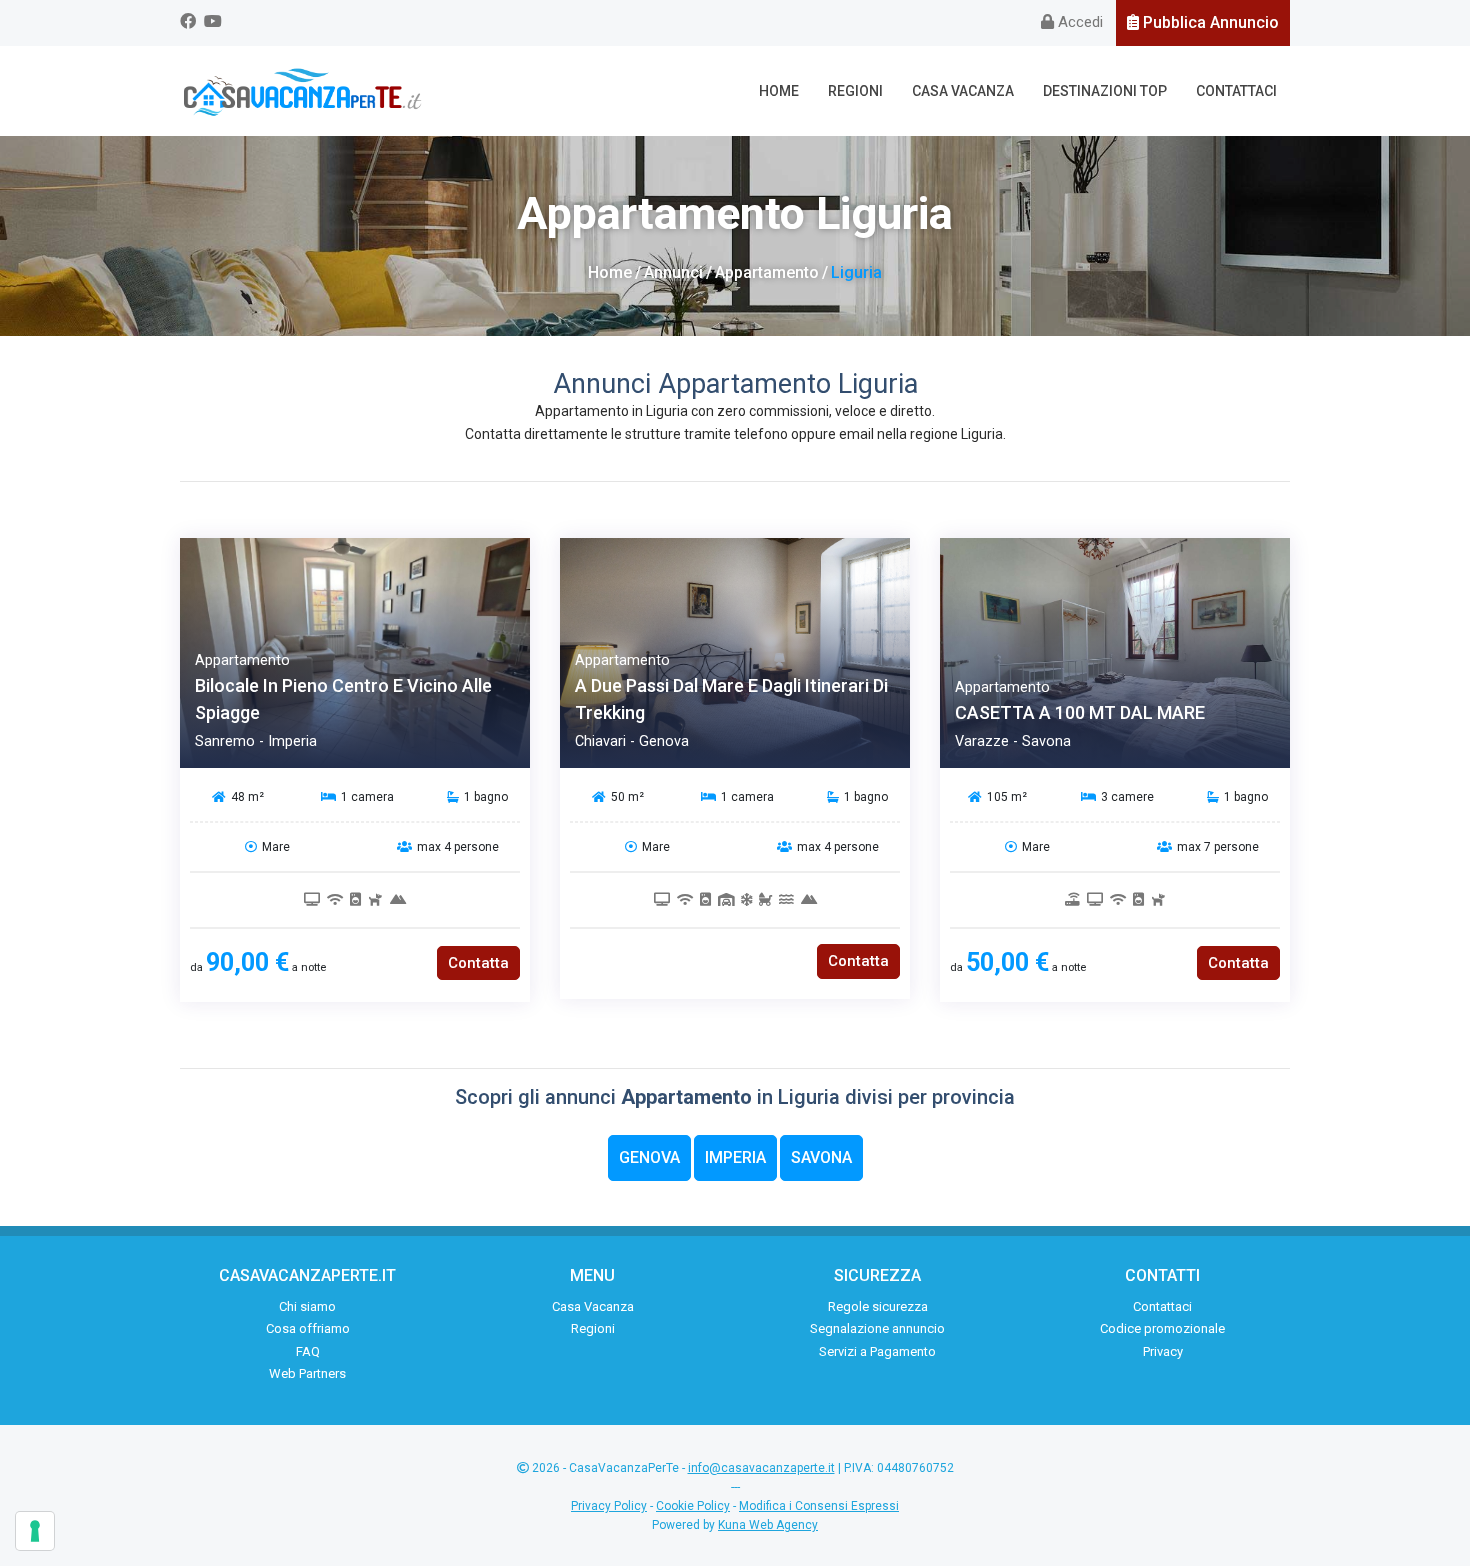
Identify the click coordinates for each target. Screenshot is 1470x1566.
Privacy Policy (609, 1506)
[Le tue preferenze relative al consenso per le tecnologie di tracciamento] (35, 1531)
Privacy (1163, 1351)
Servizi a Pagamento (877, 1351)
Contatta (478, 963)
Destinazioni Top (1105, 91)
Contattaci (1236, 91)
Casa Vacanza (963, 91)
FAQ (308, 1351)
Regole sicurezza (878, 1306)
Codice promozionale (1162, 1328)
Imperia (735, 1157)
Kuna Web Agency (768, 1525)
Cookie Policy (693, 1506)
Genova (649, 1157)
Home (779, 91)
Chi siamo (307, 1306)
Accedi (1078, 22)
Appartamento (767, 272)
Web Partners (307, 1373)
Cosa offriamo (308, 1328)
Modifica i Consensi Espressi (819, 1506)
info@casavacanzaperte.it (761, 1468)
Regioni (855, 91)
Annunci (673, 272)
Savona (821, 1157)
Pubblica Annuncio (1209, 22)
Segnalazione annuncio (877, 1328)
